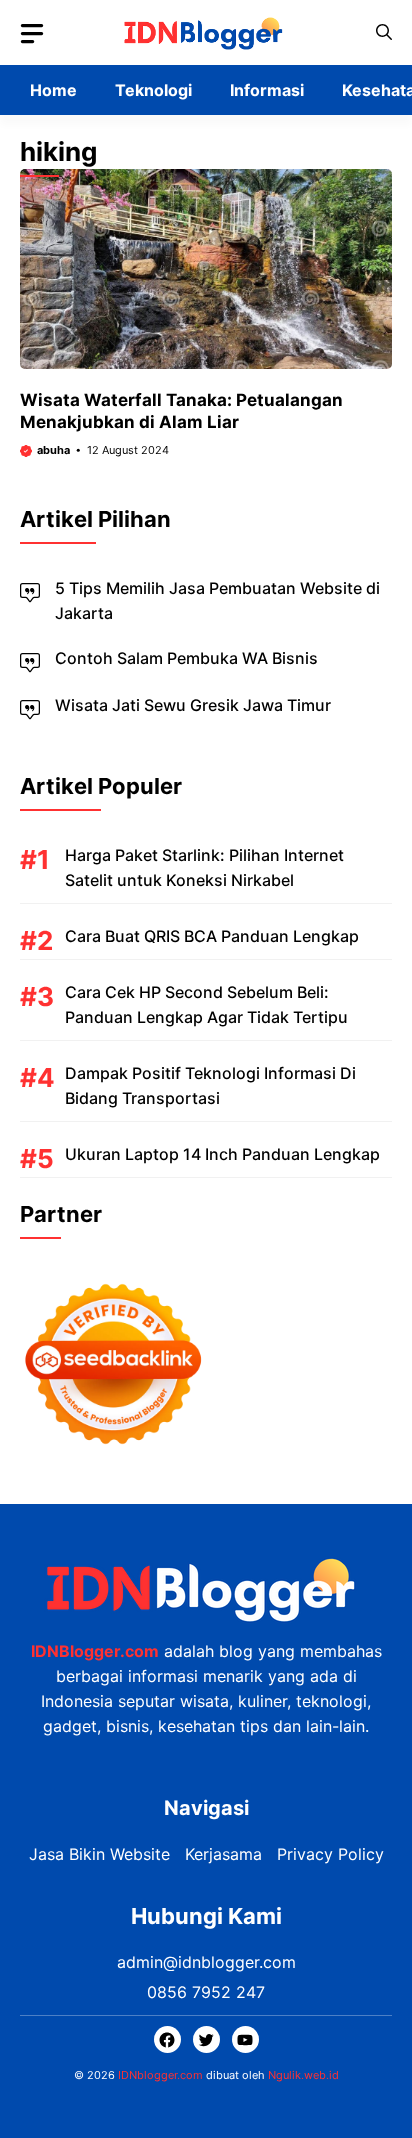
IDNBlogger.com (95, 1651)
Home (53, 90)
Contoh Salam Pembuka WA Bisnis (186, 658)
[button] (384, 32)
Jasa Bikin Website (99, 1854)
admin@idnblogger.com (206, 1962)
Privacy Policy (330, 1854)
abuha (53, 450)
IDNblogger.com (160, 2075)
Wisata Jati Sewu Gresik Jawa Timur (193, 705)
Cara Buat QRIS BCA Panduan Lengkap (212, 936)
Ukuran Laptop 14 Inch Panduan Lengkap (222, 1154)
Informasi (267, 90)
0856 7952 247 (206, 1992)
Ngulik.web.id (303, 2075)
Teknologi (153, 90)
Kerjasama (223, 1854)
